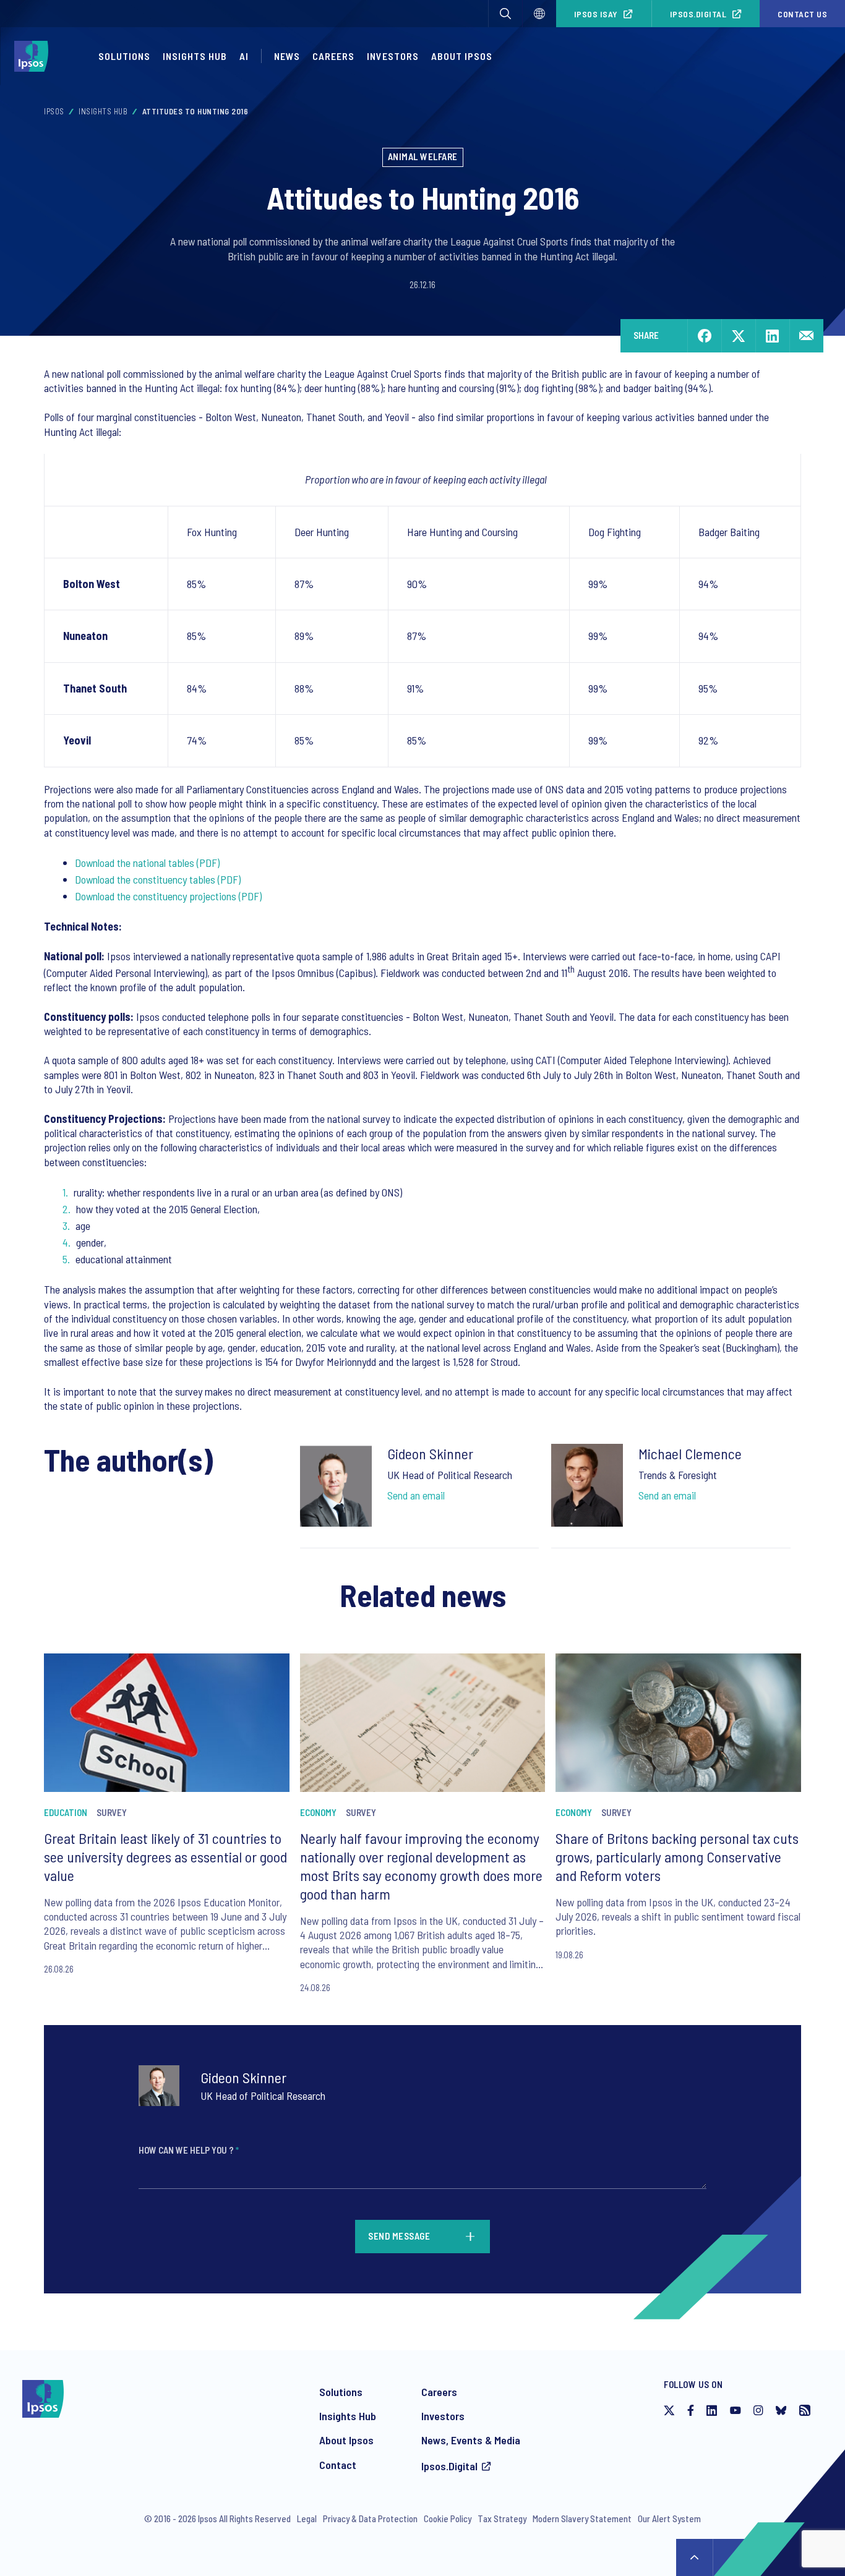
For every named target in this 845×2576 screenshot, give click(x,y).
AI (244, 56)
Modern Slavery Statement (582, 2518)
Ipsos (54, 111)
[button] (505, 14)
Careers (333, 56)
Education (66, 1812)
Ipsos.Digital (698, 14)
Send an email (416, 1495)
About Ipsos (462, 56)
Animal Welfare (423, 156)
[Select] (539, 14)
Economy (318, 1812)
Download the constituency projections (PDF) (168, 896)
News (287, 56)
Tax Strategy (502, 2518)
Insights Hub (195, 56)
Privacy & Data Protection (370, 2518)
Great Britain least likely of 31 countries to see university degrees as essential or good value (165, 1857)
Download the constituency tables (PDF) (158, 879)
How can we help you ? (189, 2150)
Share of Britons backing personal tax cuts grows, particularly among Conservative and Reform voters (677, 1857)
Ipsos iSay (596, 14)
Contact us (802, 14)
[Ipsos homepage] (34, 56)
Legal (307, 2518)
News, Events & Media (471, 2440)
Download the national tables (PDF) (147, 863)
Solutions (124, 56)
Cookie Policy (448, 2518)
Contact (338, 2465)
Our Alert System (669, 2518)
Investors (393, 56)
